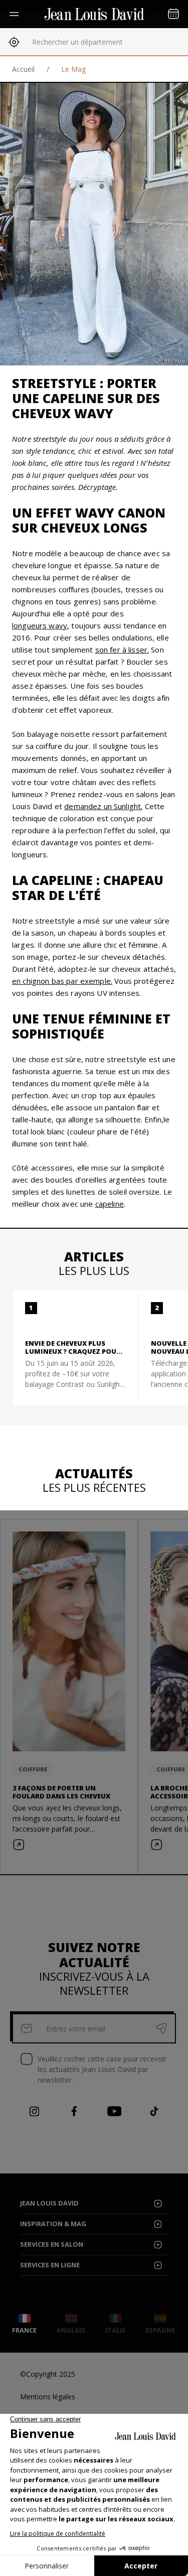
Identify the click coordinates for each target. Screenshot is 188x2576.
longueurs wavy (40, 625)
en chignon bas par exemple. (62, 981)
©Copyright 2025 (48, 2374)
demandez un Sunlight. (103, 806)
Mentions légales (48, 2397)
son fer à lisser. (122, 650)
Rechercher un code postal (75, 42)
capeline (110, 1204)
